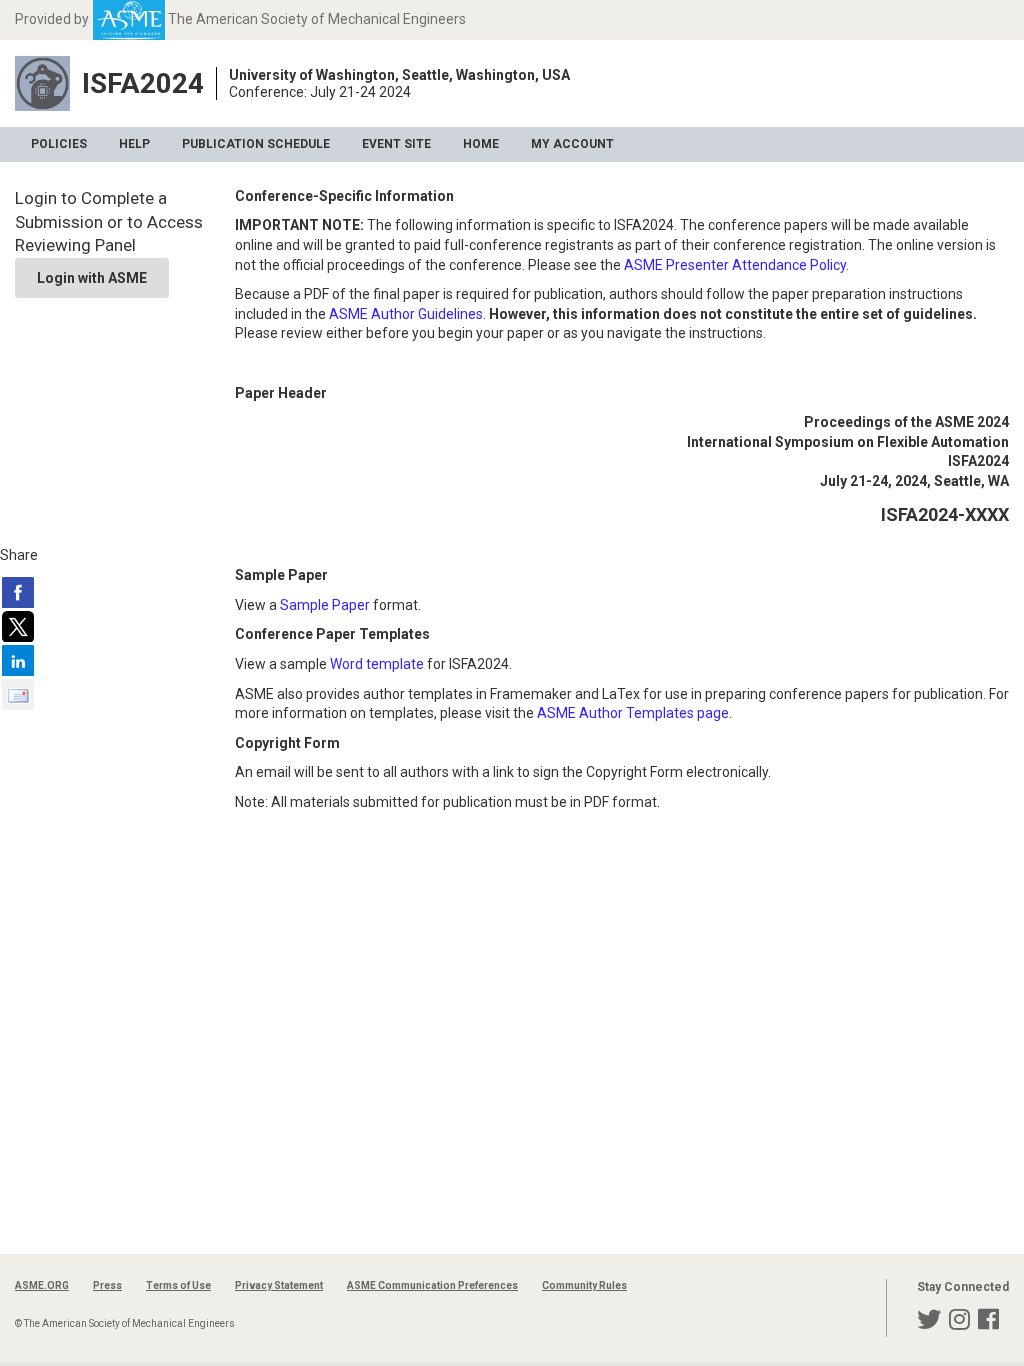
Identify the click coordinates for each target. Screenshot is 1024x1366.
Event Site (396, 144)
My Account (572, 144)
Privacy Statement (279, 1285)
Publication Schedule (256, 144)
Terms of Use (178, 1285)
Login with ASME (92, 278)
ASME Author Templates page (633, 713)
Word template (377, 664)
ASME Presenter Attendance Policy (735, 265)
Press (107, 1285)
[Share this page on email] (18, 694)
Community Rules (584, 1285)
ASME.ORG (42, 1285)
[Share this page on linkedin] (18, 660)
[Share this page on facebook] (18, 592)
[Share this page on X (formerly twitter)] (18, 626)
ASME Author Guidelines (406, 314)
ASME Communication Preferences (432, 1285)
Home (481, 144)
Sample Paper (325, 605)
